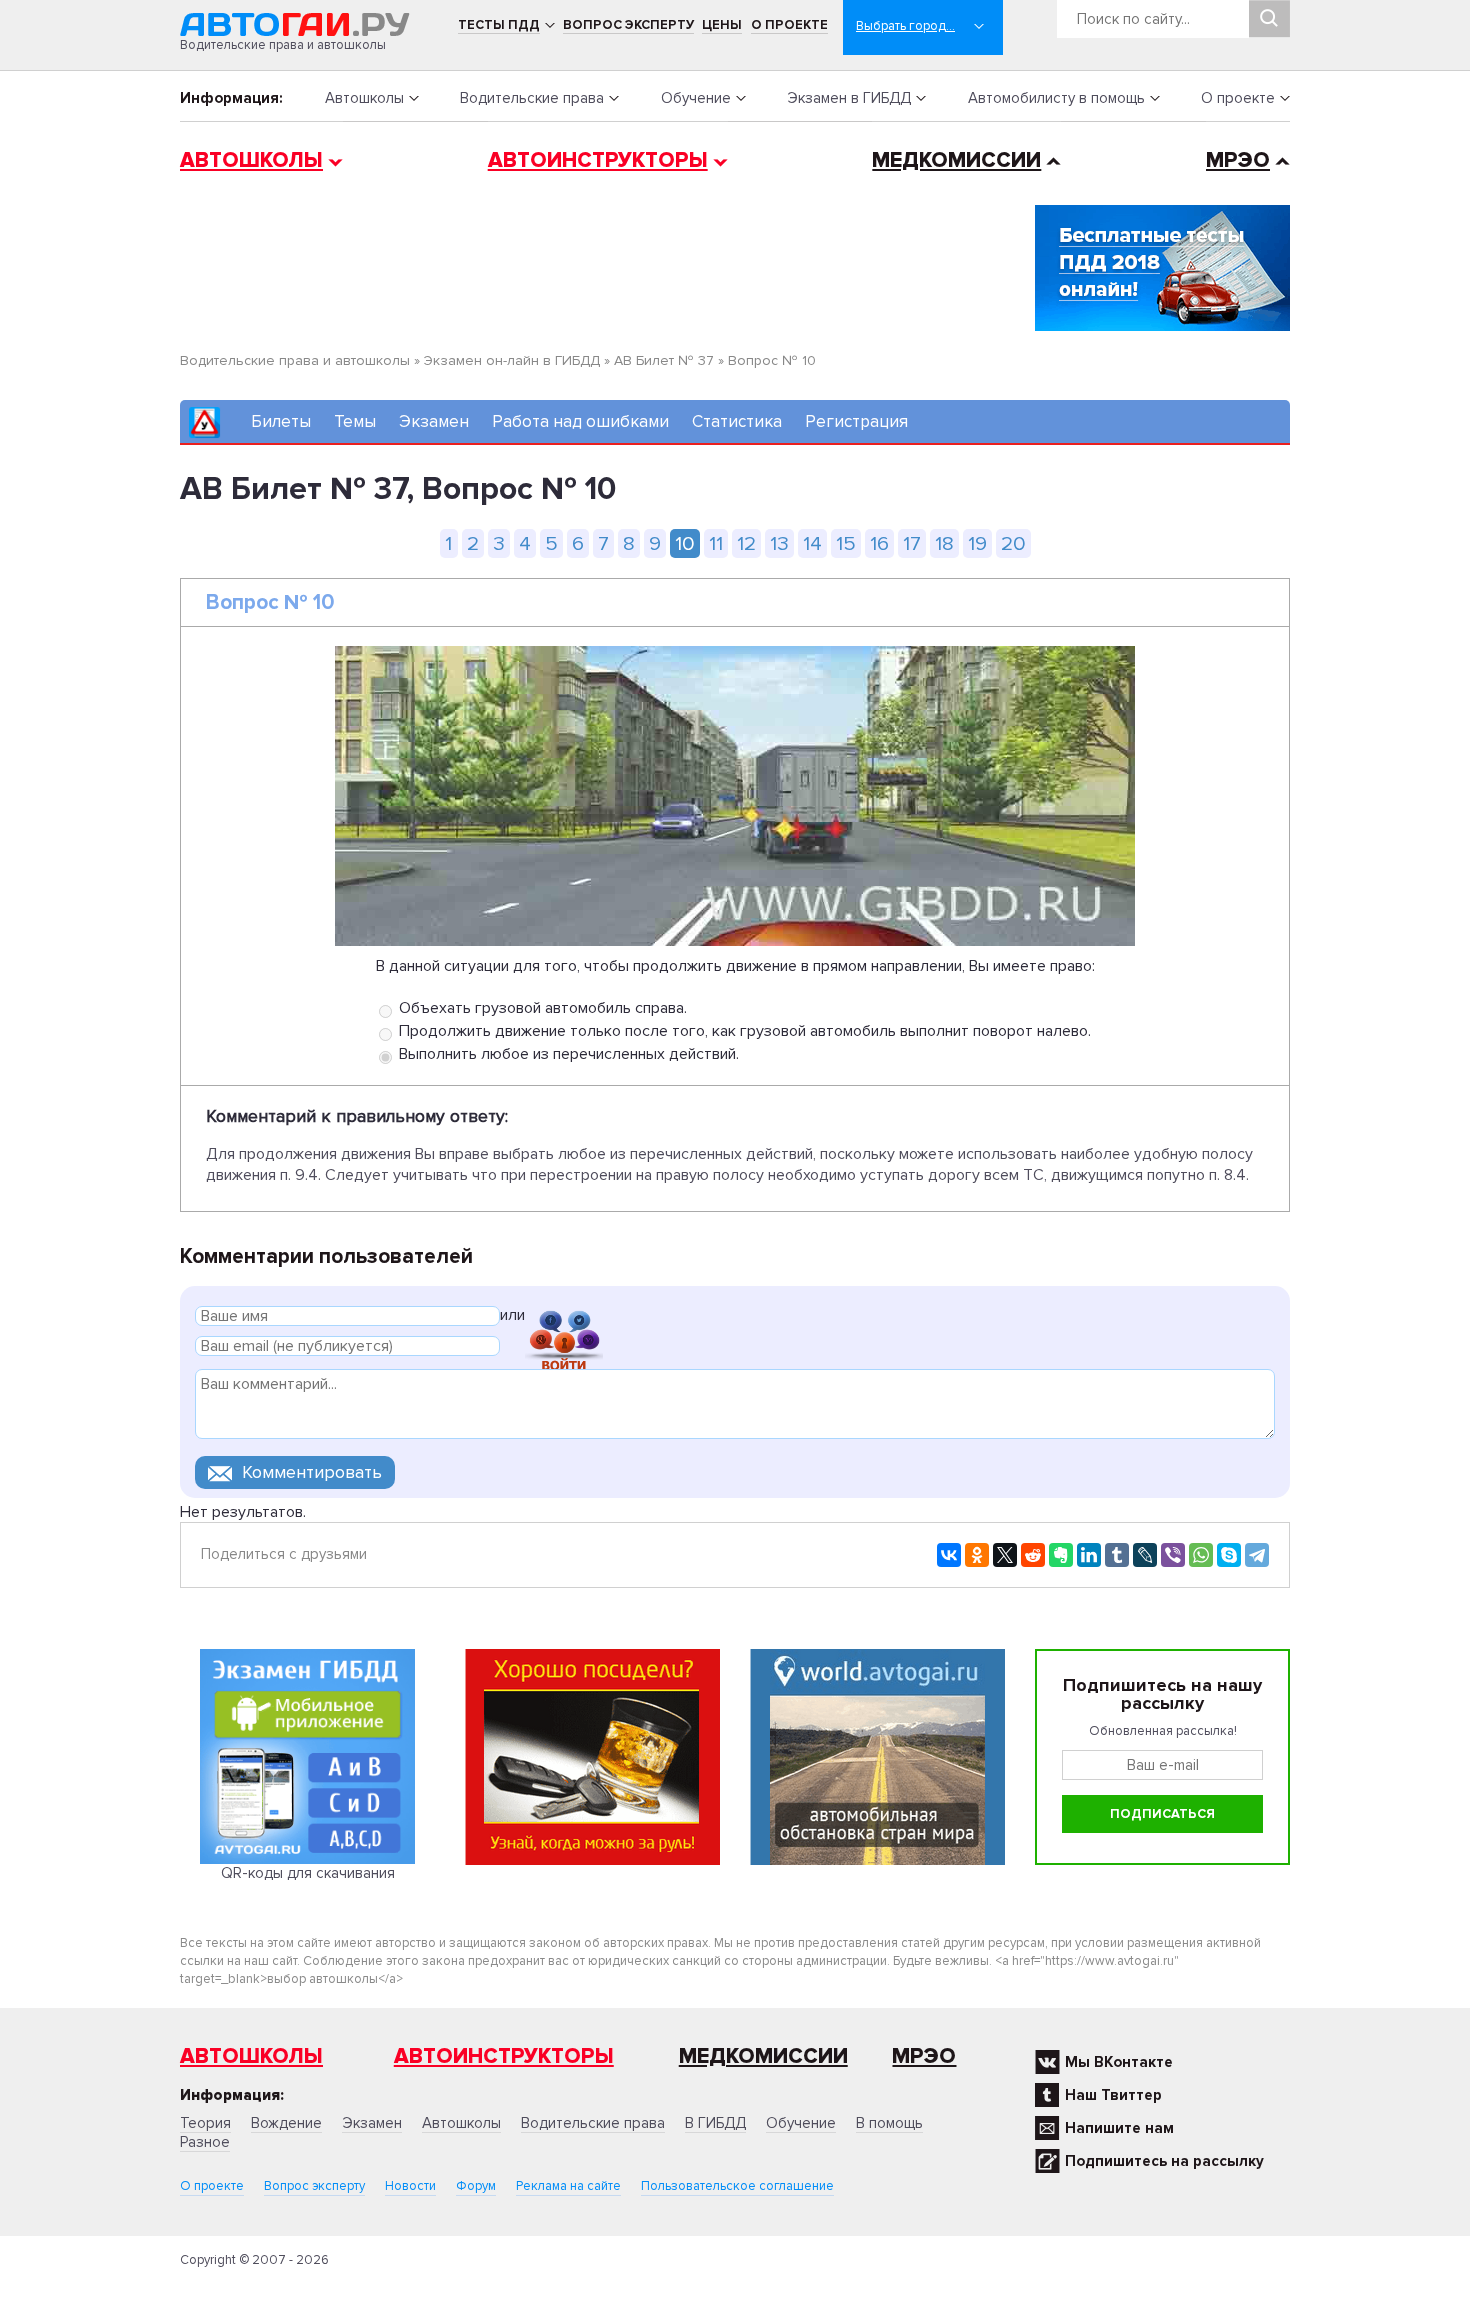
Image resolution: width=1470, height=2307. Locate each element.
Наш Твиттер (1113, 2095)
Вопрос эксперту (628, 25)
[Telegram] (1257, 1555)
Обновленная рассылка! (1163, 1731)
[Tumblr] (1117, 1555)
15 (846, 543)
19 (977, 543)
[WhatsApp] (1201, 1555)
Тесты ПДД (499, 25)
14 (812, 543)
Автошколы (364, 98)
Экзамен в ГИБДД (849, 98)
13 (779, 543)
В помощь (889, 2123)
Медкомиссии (956, 160)
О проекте (789, 25)
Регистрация (856, 421)
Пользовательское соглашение (737, 2186)
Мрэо (924, 2056)
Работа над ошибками (580, 421)
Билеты (281, 421)
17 (912, 543)
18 (944, 543)
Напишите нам (1119, 2128)
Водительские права (532, 98)
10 (685, 543)
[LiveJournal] (1145, 1555)
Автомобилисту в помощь (1056, 98)
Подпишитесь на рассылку (1164, 2161)
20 (1013, 543)
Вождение (286, 2123)
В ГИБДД (715, 2123)
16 (879, 543)
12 (746, 543)
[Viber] (1173, 1555)
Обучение (696, 98)
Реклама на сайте (568, 2186)
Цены (722, 25)
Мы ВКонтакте (1119, 2062)
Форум (476, 2186)
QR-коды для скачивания (308, 1873)
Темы (355, 421)
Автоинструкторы (598, 160)
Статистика (737, 421)
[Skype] (1229, 1555)
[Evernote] (1061, 1555)
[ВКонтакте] (949, 1555)
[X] (1005, 1555)
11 (716, 543)
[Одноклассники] (977, 1555)
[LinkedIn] (1089, 1555)
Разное (205, 2142)
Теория (205, 2123)
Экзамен (434, 421)
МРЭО (1238, 160)
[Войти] (564, 1318)
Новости (410, 2186)
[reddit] (1033, 1555)
